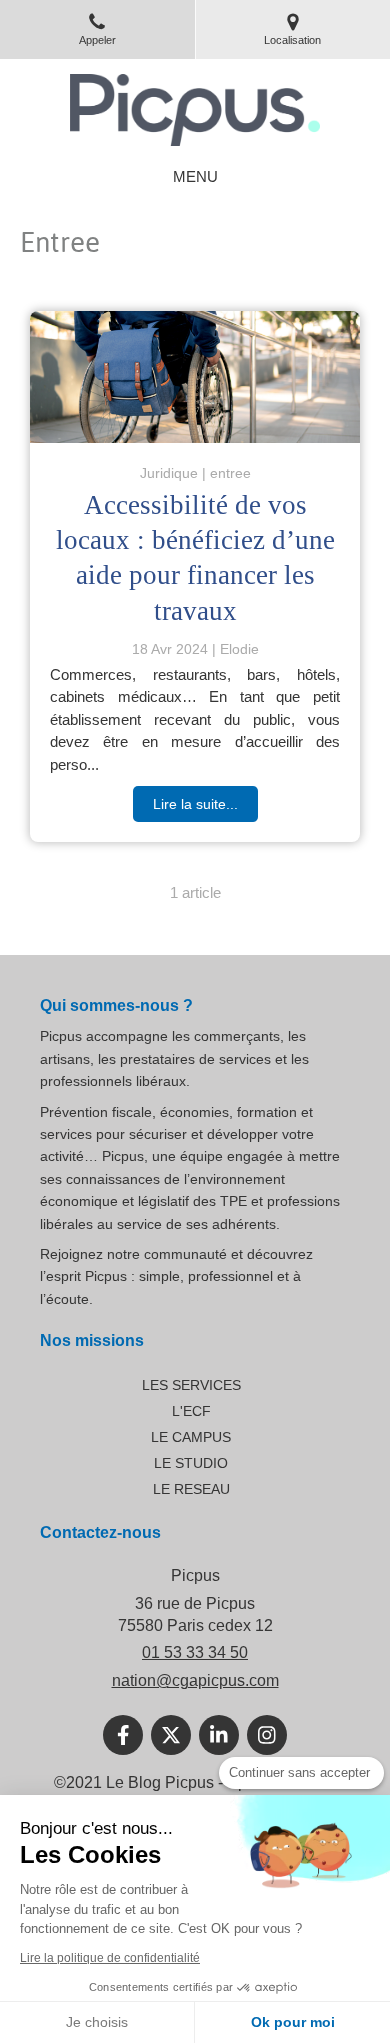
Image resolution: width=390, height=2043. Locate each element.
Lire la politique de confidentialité (110, 1958)
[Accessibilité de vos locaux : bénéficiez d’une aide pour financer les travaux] (195, 377)
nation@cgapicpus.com (195, 1680)
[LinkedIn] (219, 1735)
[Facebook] (123, 1735)
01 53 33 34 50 (195, 1652)
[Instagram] (267, 1735)
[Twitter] (171, 1735)
